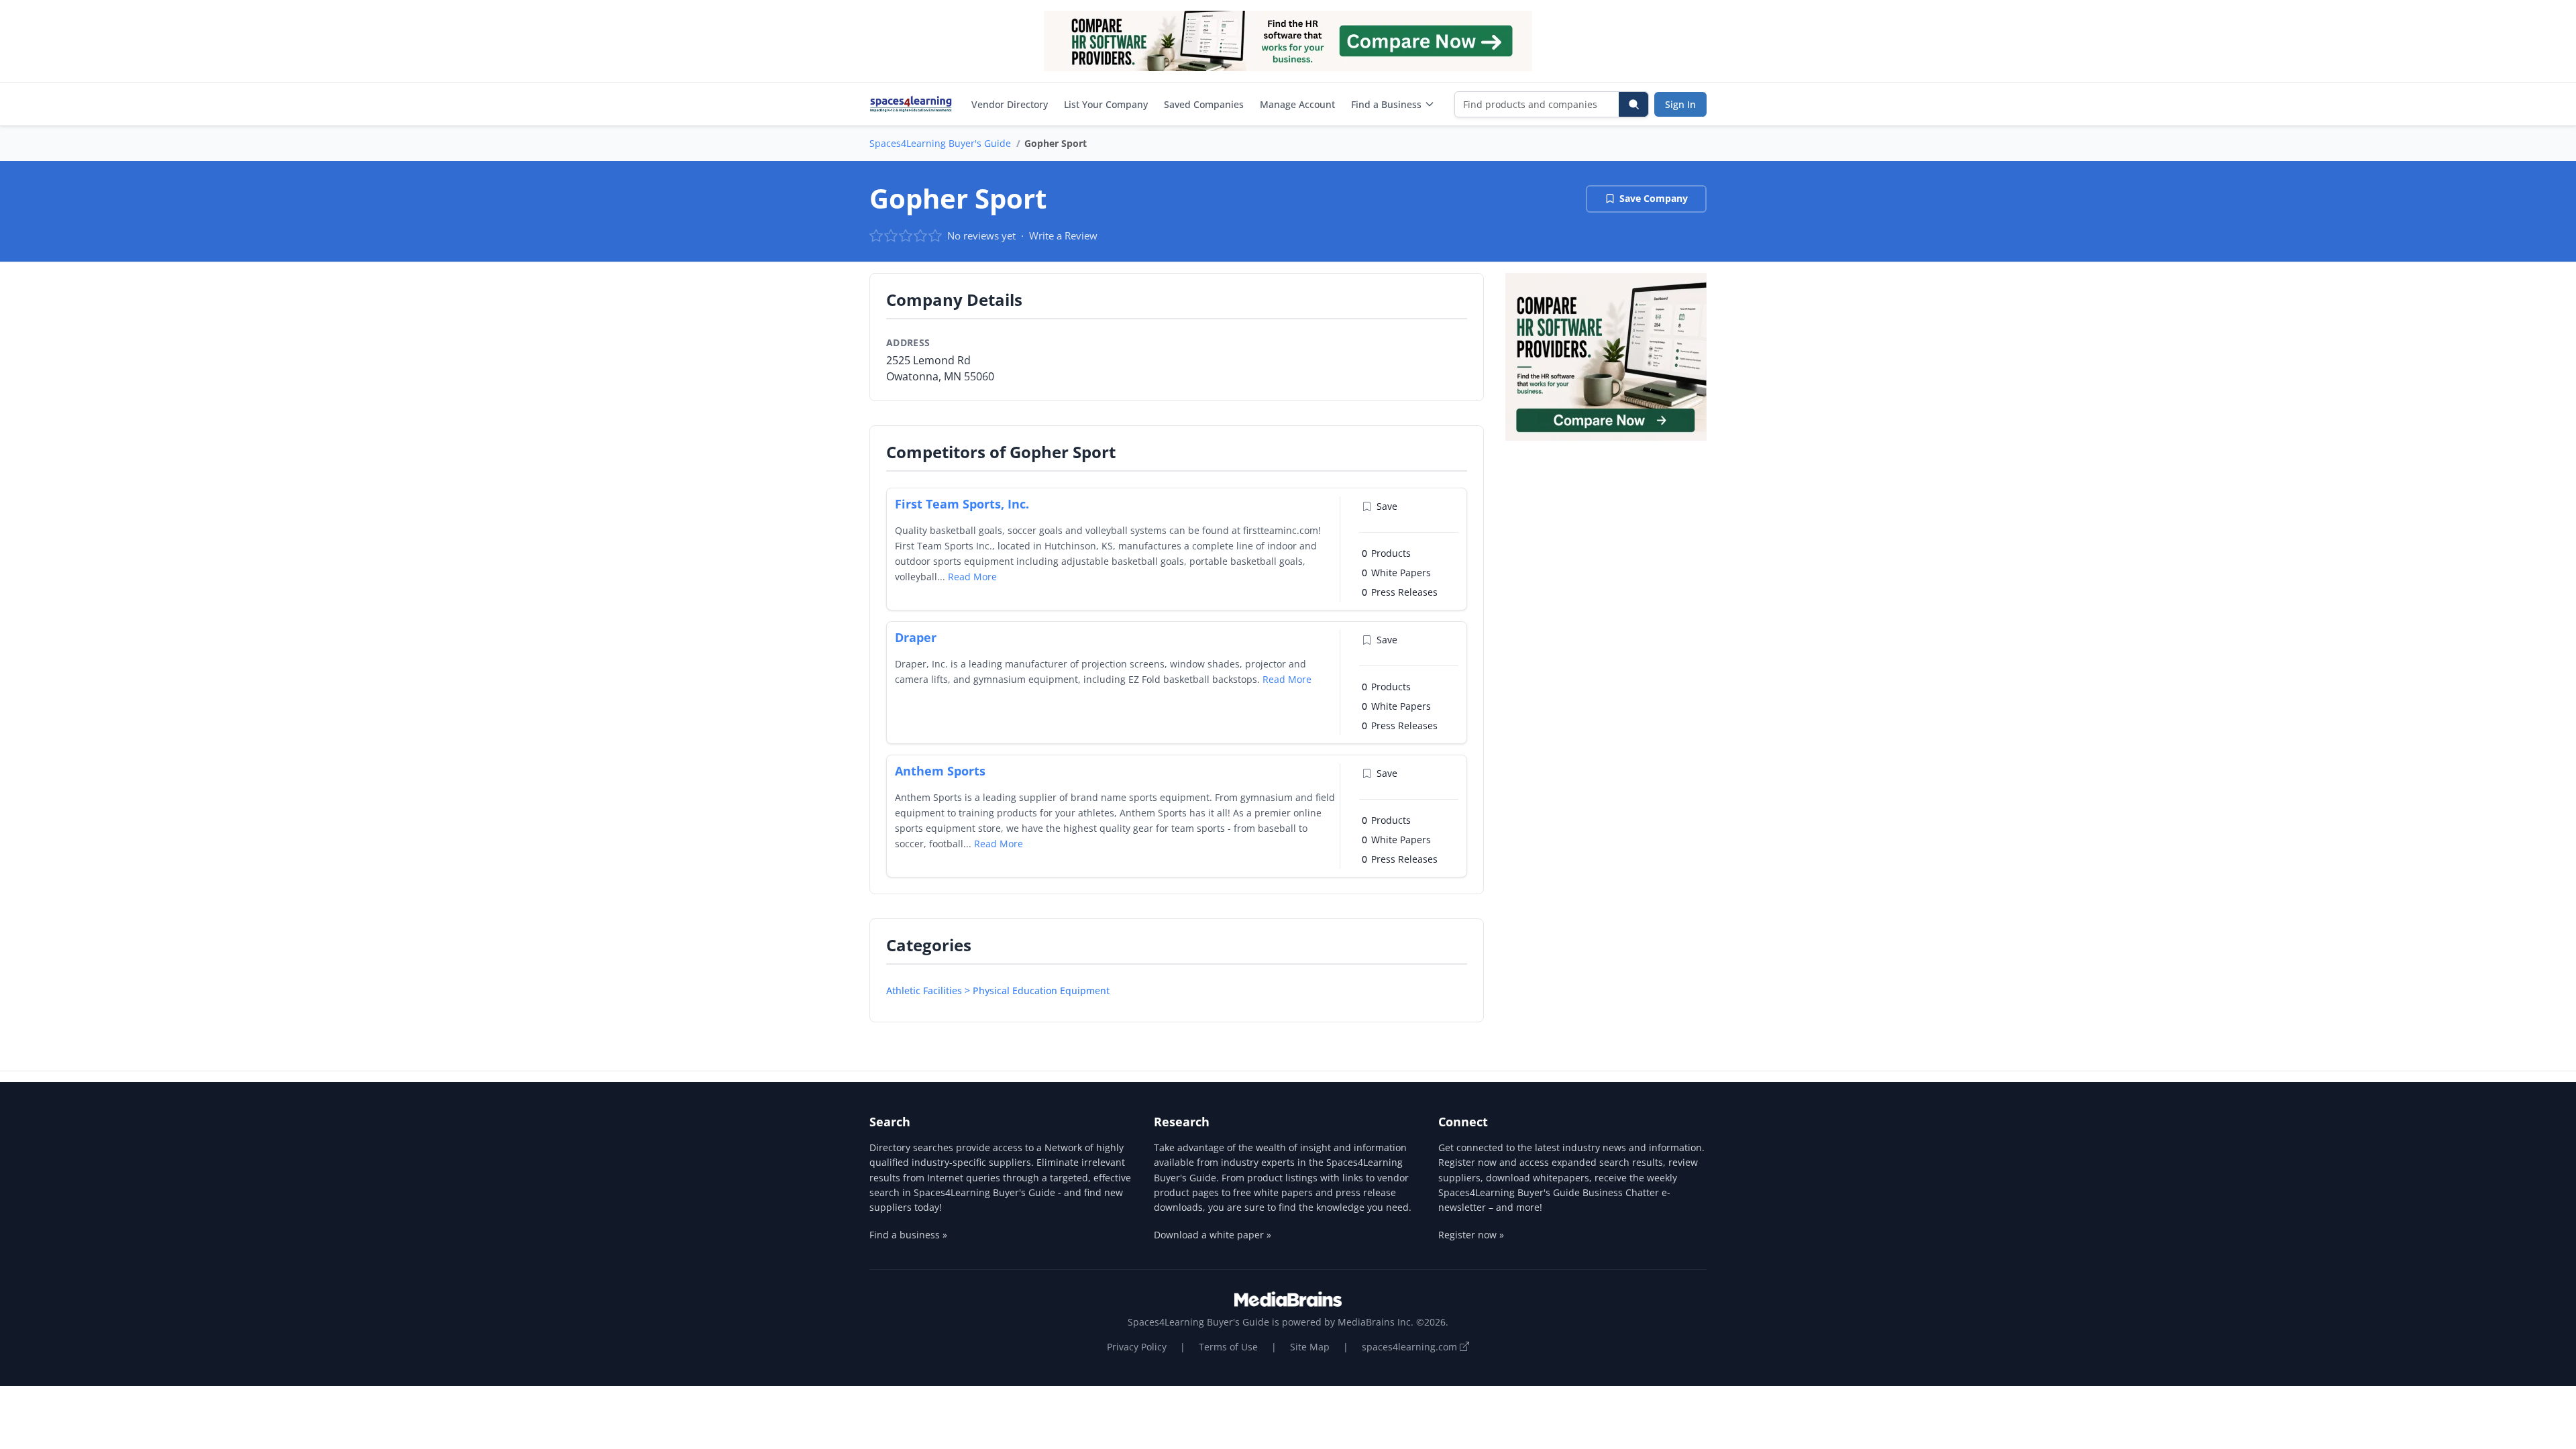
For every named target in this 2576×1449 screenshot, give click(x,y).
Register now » (1471, 1235)
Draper (916, 637)
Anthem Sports (940, 771)
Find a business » (908, 1235)
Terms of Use (1228, 1347)
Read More (972, 577)
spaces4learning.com (1411, 1347)
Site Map (1310, 1347)
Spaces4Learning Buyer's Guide (940, 143)
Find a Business (1386, 104)
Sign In (1680, 104)
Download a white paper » (1213, 1235)
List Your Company (1106, 104)
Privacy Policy (1137, 1347)
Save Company (1654, 198)
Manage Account (1297, 104)
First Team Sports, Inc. (962, 504)
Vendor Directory (1010, 104)
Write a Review (1063, 235)
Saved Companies (1204, 104)
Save (1387, 506)
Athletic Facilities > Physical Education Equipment (998, 990)
